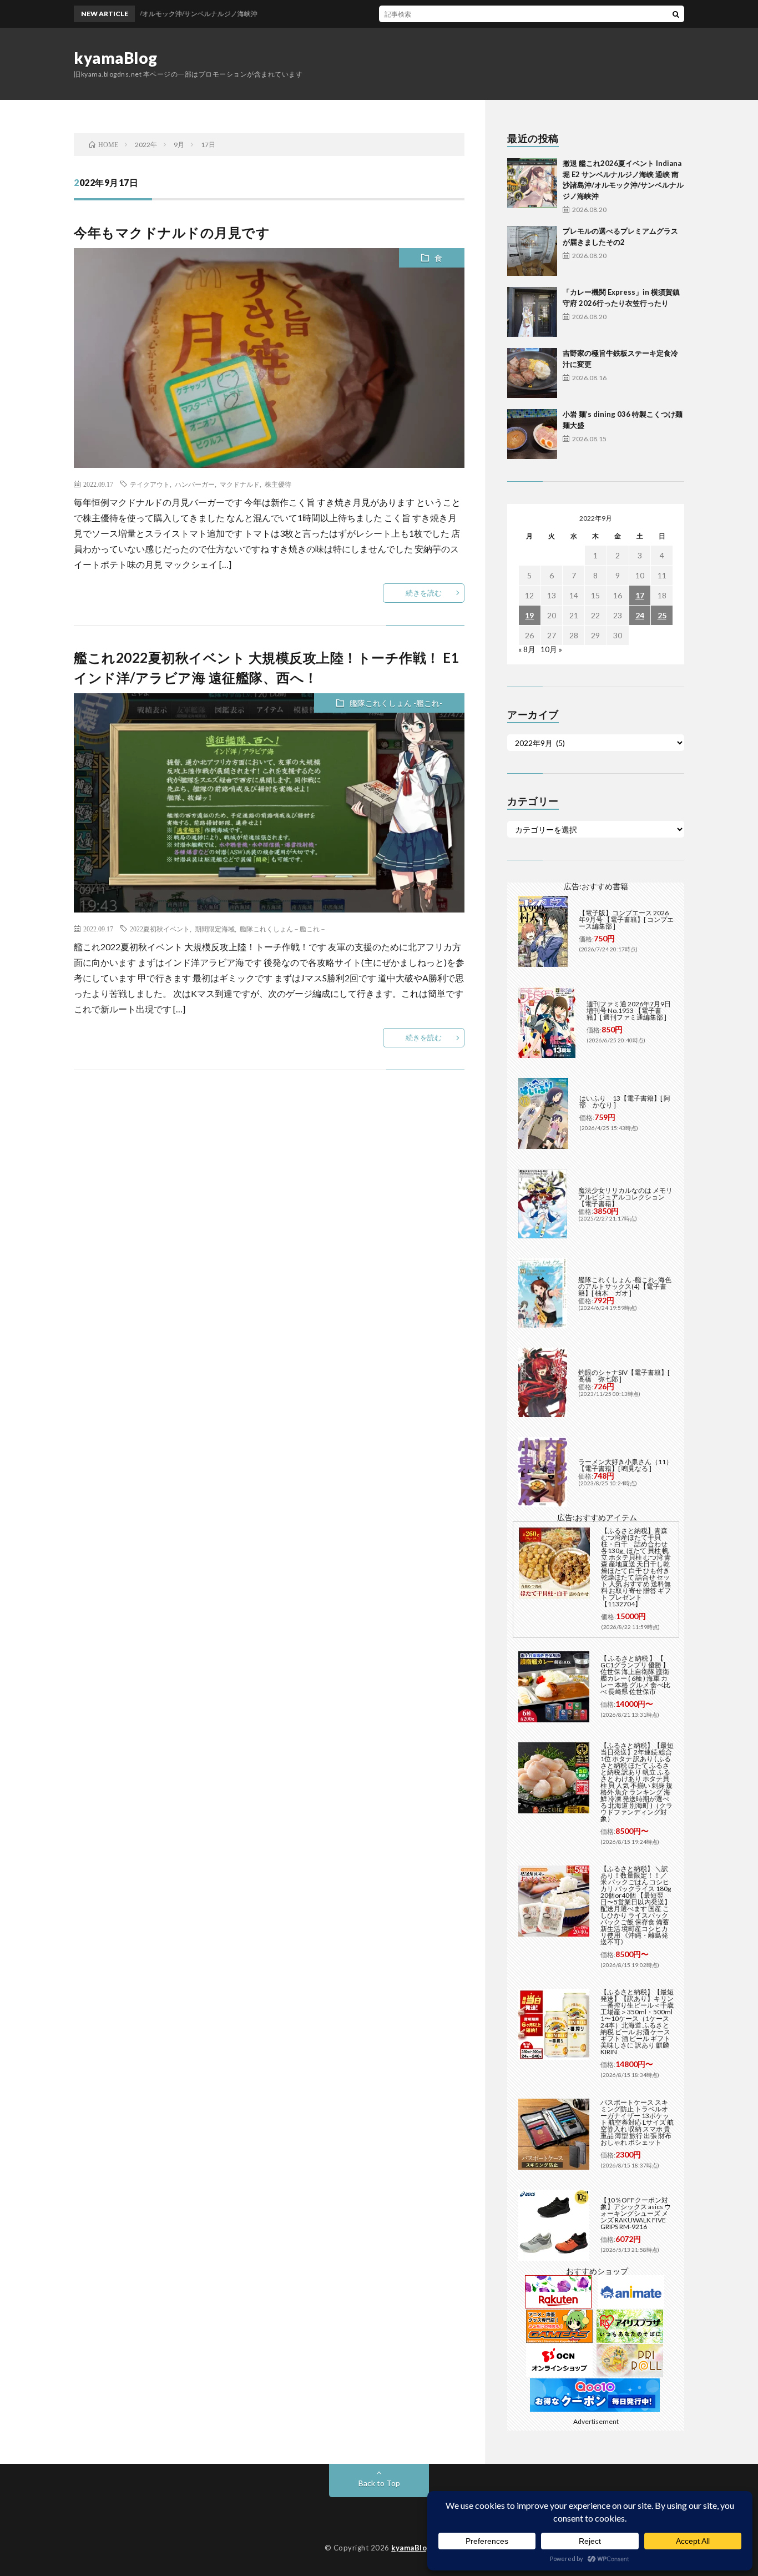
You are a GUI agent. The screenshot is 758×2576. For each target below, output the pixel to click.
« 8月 (527, 649)
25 (662, 615)
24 (640, 615)
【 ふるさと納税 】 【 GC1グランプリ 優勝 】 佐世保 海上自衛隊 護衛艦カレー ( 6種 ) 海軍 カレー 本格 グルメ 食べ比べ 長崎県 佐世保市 (635, 1675)
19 (529, 615)
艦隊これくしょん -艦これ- (396, 703)
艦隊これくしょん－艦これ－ (283, 929)
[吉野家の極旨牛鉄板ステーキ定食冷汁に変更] (532, 373)
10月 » (551, 649)
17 (640, 595)
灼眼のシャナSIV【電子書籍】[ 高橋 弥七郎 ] (624, 1376)
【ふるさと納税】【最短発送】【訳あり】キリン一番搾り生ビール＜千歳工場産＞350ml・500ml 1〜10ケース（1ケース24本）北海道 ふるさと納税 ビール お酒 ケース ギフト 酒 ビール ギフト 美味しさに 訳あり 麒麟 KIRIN (637, 2022)
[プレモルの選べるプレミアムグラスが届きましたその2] (532, 251)
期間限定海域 (215, 929)
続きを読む (424, 593)
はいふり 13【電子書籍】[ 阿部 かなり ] (625, 1102)
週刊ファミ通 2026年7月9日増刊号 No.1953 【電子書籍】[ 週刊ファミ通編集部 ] (629, 1010)
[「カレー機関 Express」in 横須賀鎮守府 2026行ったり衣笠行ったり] (532, 312)
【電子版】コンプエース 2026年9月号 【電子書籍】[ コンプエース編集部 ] (626, 919)
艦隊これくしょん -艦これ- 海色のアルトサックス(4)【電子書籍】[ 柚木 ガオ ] (625, 1286)
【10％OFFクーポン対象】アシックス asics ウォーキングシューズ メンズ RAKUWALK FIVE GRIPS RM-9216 (636, 2213)
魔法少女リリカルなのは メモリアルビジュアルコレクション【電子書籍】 (625, 1197)
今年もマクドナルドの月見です (172, 232)
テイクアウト (150, 484)
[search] (676, 14)
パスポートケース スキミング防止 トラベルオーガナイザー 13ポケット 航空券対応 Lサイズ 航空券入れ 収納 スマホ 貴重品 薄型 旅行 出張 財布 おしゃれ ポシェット (637, 2122)
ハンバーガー (195, 484)
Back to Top (379, 2483)
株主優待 (278, 484)
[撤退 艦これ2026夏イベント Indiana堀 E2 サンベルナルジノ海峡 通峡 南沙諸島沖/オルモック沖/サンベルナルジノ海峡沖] (532, 183)
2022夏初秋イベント (160, 929)
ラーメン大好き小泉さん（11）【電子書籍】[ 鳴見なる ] (625, 1465)
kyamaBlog (116, 58)
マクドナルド (240, 484)
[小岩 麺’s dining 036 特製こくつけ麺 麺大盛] (532, 434)
